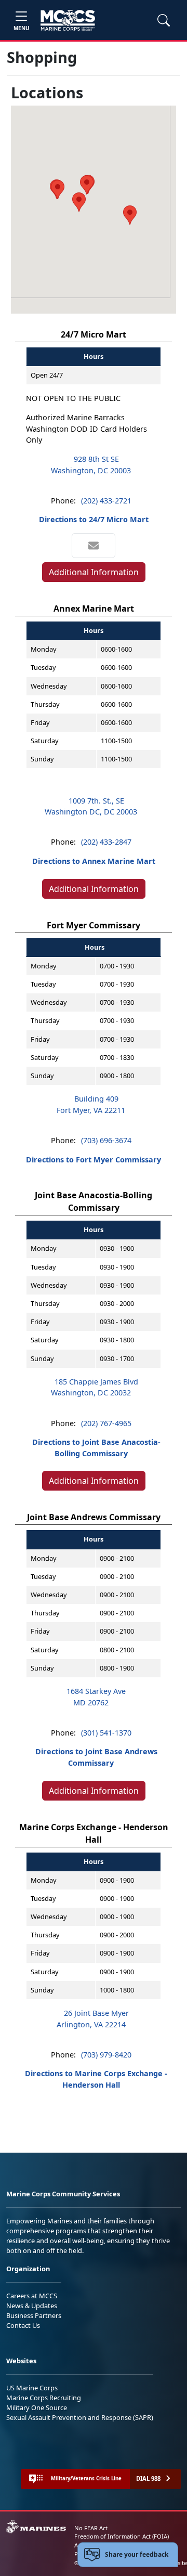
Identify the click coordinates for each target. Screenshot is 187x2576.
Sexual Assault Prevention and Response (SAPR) (80, 2417)
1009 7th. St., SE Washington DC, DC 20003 (91, 806)
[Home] (68, 20)
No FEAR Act (91, 2528)
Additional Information (94, 572)
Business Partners (34, 2315)
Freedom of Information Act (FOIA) (122, 2536)
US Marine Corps (32, 2388)
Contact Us (23, 2325)
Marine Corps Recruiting (44, 2398)
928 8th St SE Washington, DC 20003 (91, 465)
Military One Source (37, 2407)
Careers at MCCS (32, 2296)
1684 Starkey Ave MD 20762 (96, 1697)
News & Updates (32, 2306)
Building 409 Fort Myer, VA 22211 (91, 1104)
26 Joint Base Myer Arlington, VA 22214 (93, 2019)
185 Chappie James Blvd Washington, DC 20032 (95, 1387)
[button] (87, 185)
